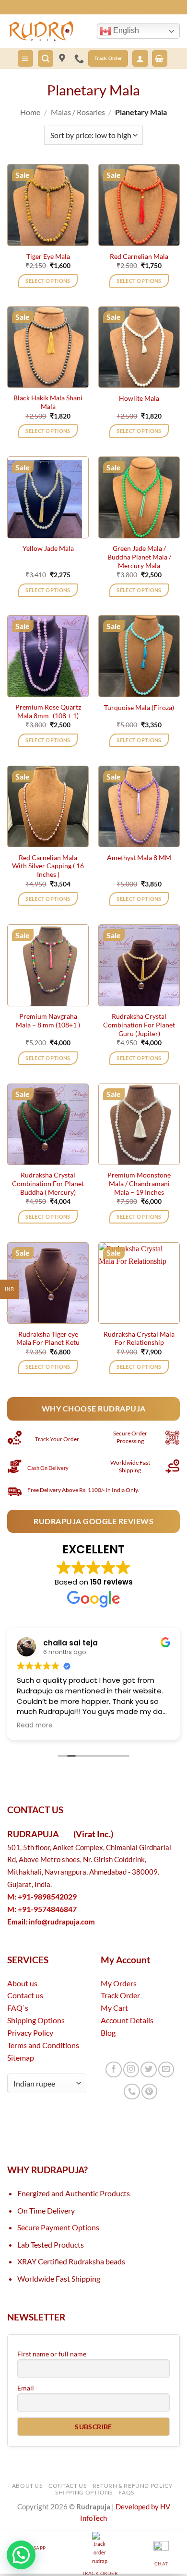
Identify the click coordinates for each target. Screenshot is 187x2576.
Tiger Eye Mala (48, 256)
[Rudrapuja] (62, 58)
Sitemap (21, 2057)
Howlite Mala (139, 398)
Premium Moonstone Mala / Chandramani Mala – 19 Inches (139, 1183)
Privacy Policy (30, 2033)
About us (22, 1983)
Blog (108, 2033)
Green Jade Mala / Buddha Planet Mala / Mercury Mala (139, 557)
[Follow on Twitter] (148, 2069)
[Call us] (132, 2092)
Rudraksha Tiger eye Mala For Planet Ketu (48, 1338)
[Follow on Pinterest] (149, 2092)
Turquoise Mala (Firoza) (139, 707)
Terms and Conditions (43, 2045)
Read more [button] (35, 1725)
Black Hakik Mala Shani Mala (48, 402)
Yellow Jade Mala (48, 548)
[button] (25, 58)
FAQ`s (18, 2008)
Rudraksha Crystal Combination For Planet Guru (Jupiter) (139, 1025)
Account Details (127, 2020)
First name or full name (52, 2354)
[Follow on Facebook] (113, 2069)
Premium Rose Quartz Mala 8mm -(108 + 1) (48, 711)
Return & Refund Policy (133, 2486)
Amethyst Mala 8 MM (139, 857)
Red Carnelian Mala (139, 256)
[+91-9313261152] (81, 58)
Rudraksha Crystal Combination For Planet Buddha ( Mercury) (48, 1183)
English (125, 30)
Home (30, 112)
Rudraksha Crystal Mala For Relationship (139, 1338)
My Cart (114, 2008)
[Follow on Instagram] (131, 2069)
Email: (51, 1922)
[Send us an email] (166, 2069)
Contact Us (67, 2486)
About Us (27, 2486)
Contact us (25, 1995)
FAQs (126, 2492)
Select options (48, 281)
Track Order (120, 1995)
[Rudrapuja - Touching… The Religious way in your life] (48, 31)
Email (26, 2388)
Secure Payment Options (58, 2227)
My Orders (119, 1983)
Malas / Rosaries (78, 112)
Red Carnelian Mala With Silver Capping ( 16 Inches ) (48, 866)
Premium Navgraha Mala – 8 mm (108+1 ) (48, 1020)
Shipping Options (36, 2020)
